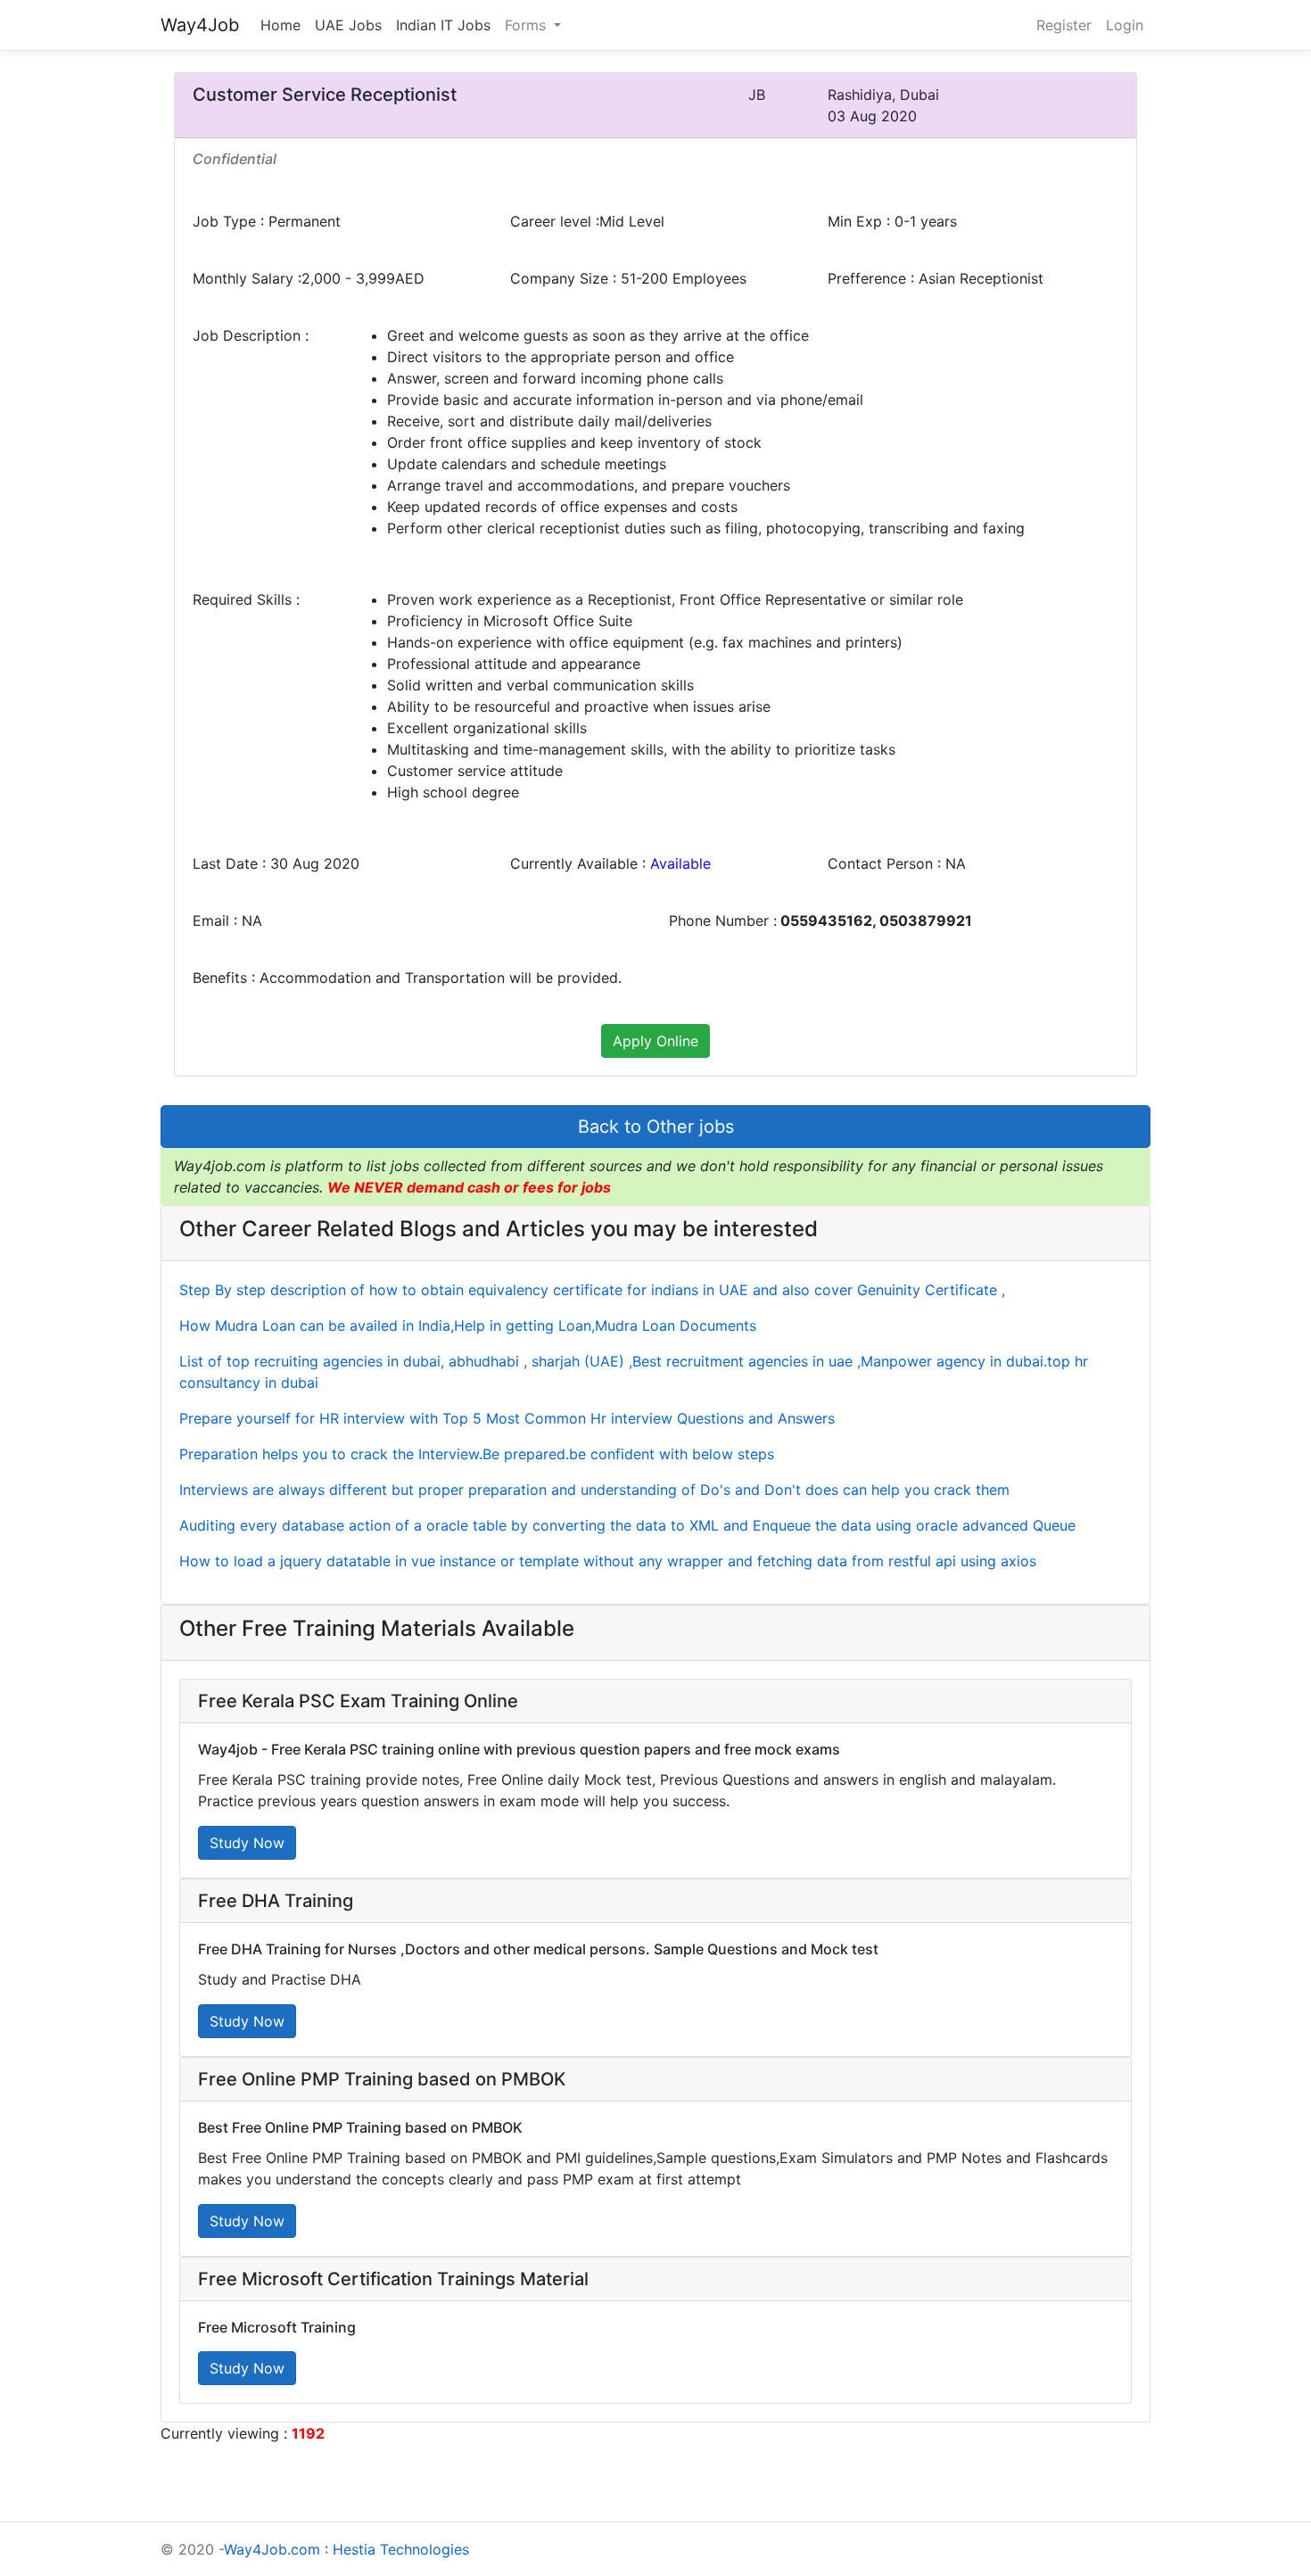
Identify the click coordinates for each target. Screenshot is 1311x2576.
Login (1125, 25)
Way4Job (200, 25)
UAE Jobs (348, 25)
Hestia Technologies (401, 2549)
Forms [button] (528, 25)
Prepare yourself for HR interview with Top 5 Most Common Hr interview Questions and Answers (507, 1418)
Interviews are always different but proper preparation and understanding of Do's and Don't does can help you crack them (594, 1490)
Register (1064, 25)
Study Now (247, 1843)
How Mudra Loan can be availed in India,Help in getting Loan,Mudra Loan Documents (468, 1325)
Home (280, 25)
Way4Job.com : (276, 2549)
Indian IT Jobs (443, 25)
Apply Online (655, 1041)
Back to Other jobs (656, 1127)
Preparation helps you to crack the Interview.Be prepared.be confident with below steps (477, 1454)
